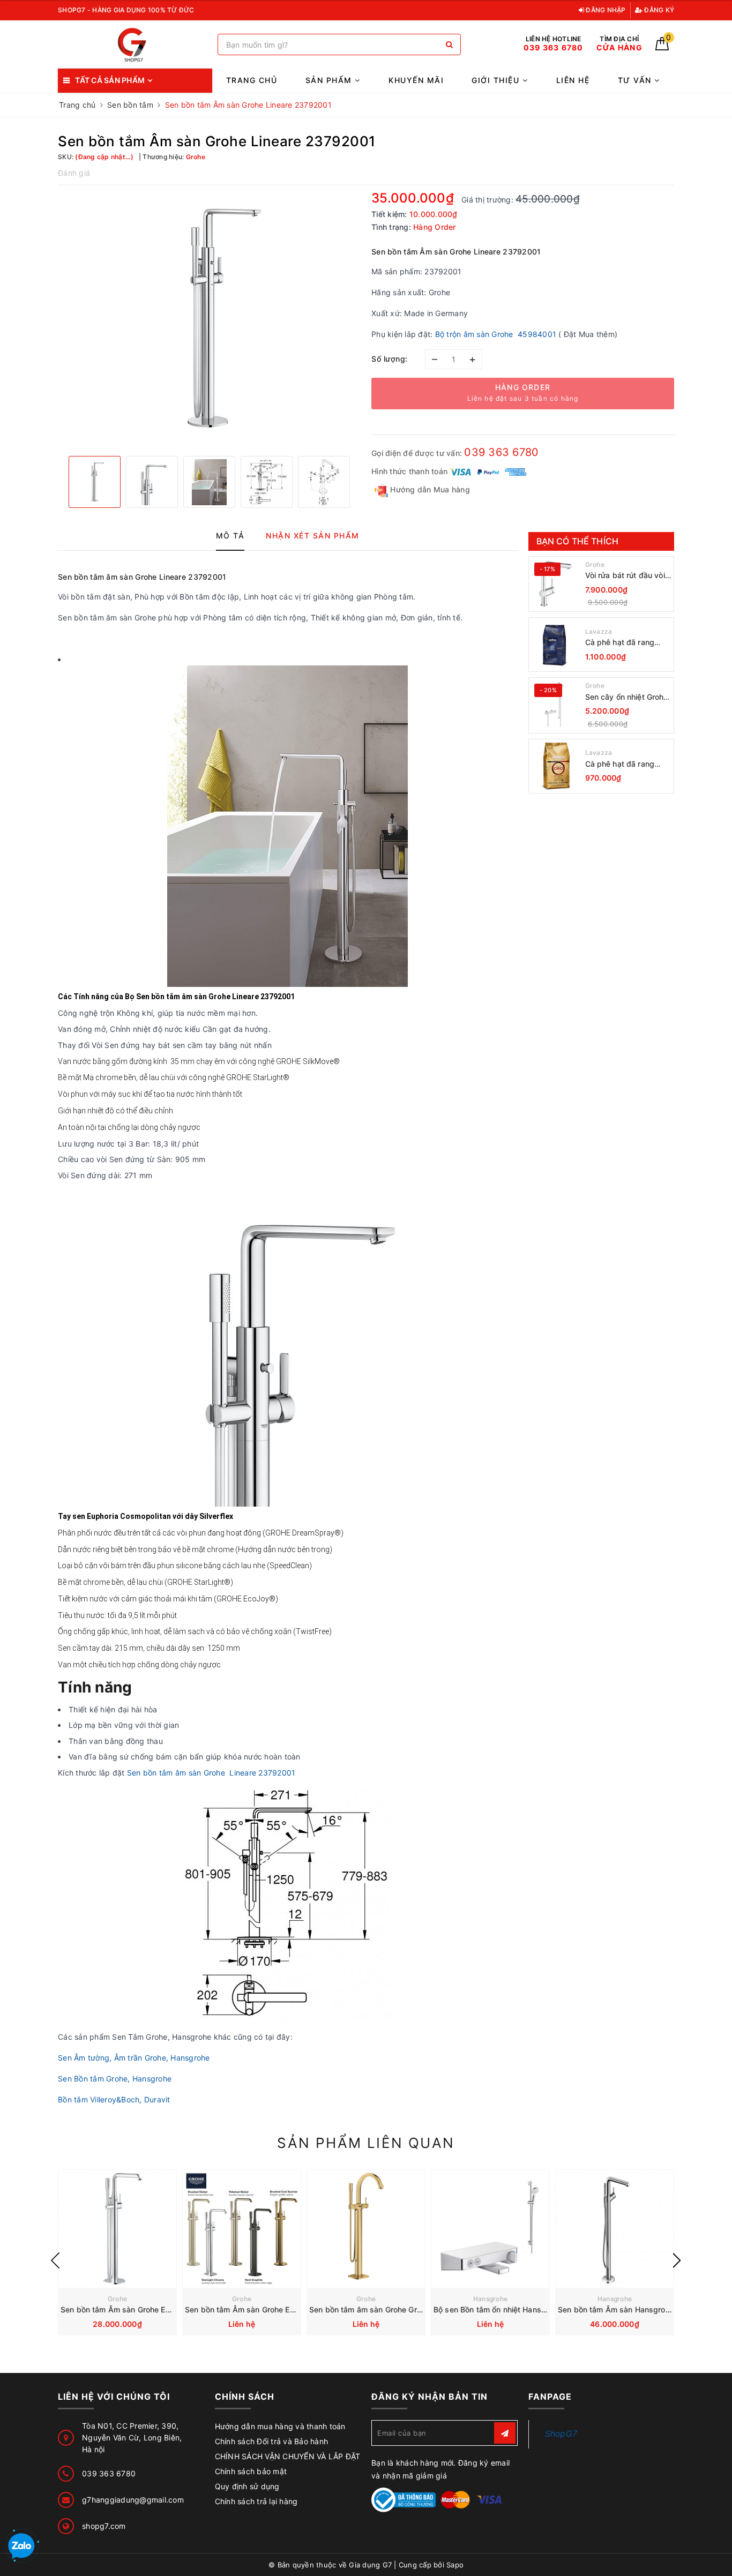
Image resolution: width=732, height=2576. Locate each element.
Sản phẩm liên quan (366, 2143)
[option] (209, 319)
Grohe (595, 564)
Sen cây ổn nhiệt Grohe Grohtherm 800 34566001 (627, 697)
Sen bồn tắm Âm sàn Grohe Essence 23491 (263, 2309)
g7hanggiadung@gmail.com (133, 2500)
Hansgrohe (490, 2299)
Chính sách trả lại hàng (256, 2501)
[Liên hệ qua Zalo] (21, 2547)
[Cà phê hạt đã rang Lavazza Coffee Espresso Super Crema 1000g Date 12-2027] (556, 645)
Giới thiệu (497, 80)
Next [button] (677, 2260)
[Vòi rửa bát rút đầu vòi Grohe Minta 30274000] (556, 584)
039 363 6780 (501, 452)
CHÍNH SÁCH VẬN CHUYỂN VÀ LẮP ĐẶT (288, 2456)
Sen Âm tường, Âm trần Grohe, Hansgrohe (134, 2058)
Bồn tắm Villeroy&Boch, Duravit (115, 2099)
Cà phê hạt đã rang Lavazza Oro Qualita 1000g (622, 764)
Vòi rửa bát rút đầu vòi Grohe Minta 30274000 (627, 576)
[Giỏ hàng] (662, 47)
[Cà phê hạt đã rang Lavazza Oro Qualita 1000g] (556, 766)
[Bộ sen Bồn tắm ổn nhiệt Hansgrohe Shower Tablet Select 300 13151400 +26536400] (490, 2229)
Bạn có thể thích (578, 541)
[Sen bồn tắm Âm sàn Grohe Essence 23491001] (117, 2229)
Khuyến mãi (416, 80)
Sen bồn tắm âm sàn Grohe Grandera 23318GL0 (396, 2309)
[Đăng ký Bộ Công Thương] (404, 2499)
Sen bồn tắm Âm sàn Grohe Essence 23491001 (146, 2309)
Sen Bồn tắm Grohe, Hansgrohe (115, 2079)
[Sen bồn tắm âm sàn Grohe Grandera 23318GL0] (366, 2229)
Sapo (455, 2565)
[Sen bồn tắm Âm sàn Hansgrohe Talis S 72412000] (615, 2229)
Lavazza (599, 631)
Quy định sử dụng (247, 2486)
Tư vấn (636, 80)
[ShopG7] (135, 45)
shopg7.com (104, 2526)
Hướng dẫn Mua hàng (429, 489)
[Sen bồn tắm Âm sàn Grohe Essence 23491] (242, 2229)
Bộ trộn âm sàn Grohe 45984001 (496, 334)
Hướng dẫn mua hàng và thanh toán (280, 2426)
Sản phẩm (330, 80)
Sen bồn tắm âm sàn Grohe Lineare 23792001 (211, 1773)
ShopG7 (561, 2434)
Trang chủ (252, 80)
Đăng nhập (605, 10)
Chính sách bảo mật (251, 2471)
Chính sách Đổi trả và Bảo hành (272, 2441)
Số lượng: (390, 359)
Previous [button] (55, 2260)
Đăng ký (658, 10)
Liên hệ (573, 80)
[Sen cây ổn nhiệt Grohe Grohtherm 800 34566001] (556, 705)
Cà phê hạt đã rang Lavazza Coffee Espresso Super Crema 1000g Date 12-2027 (627, 643)
